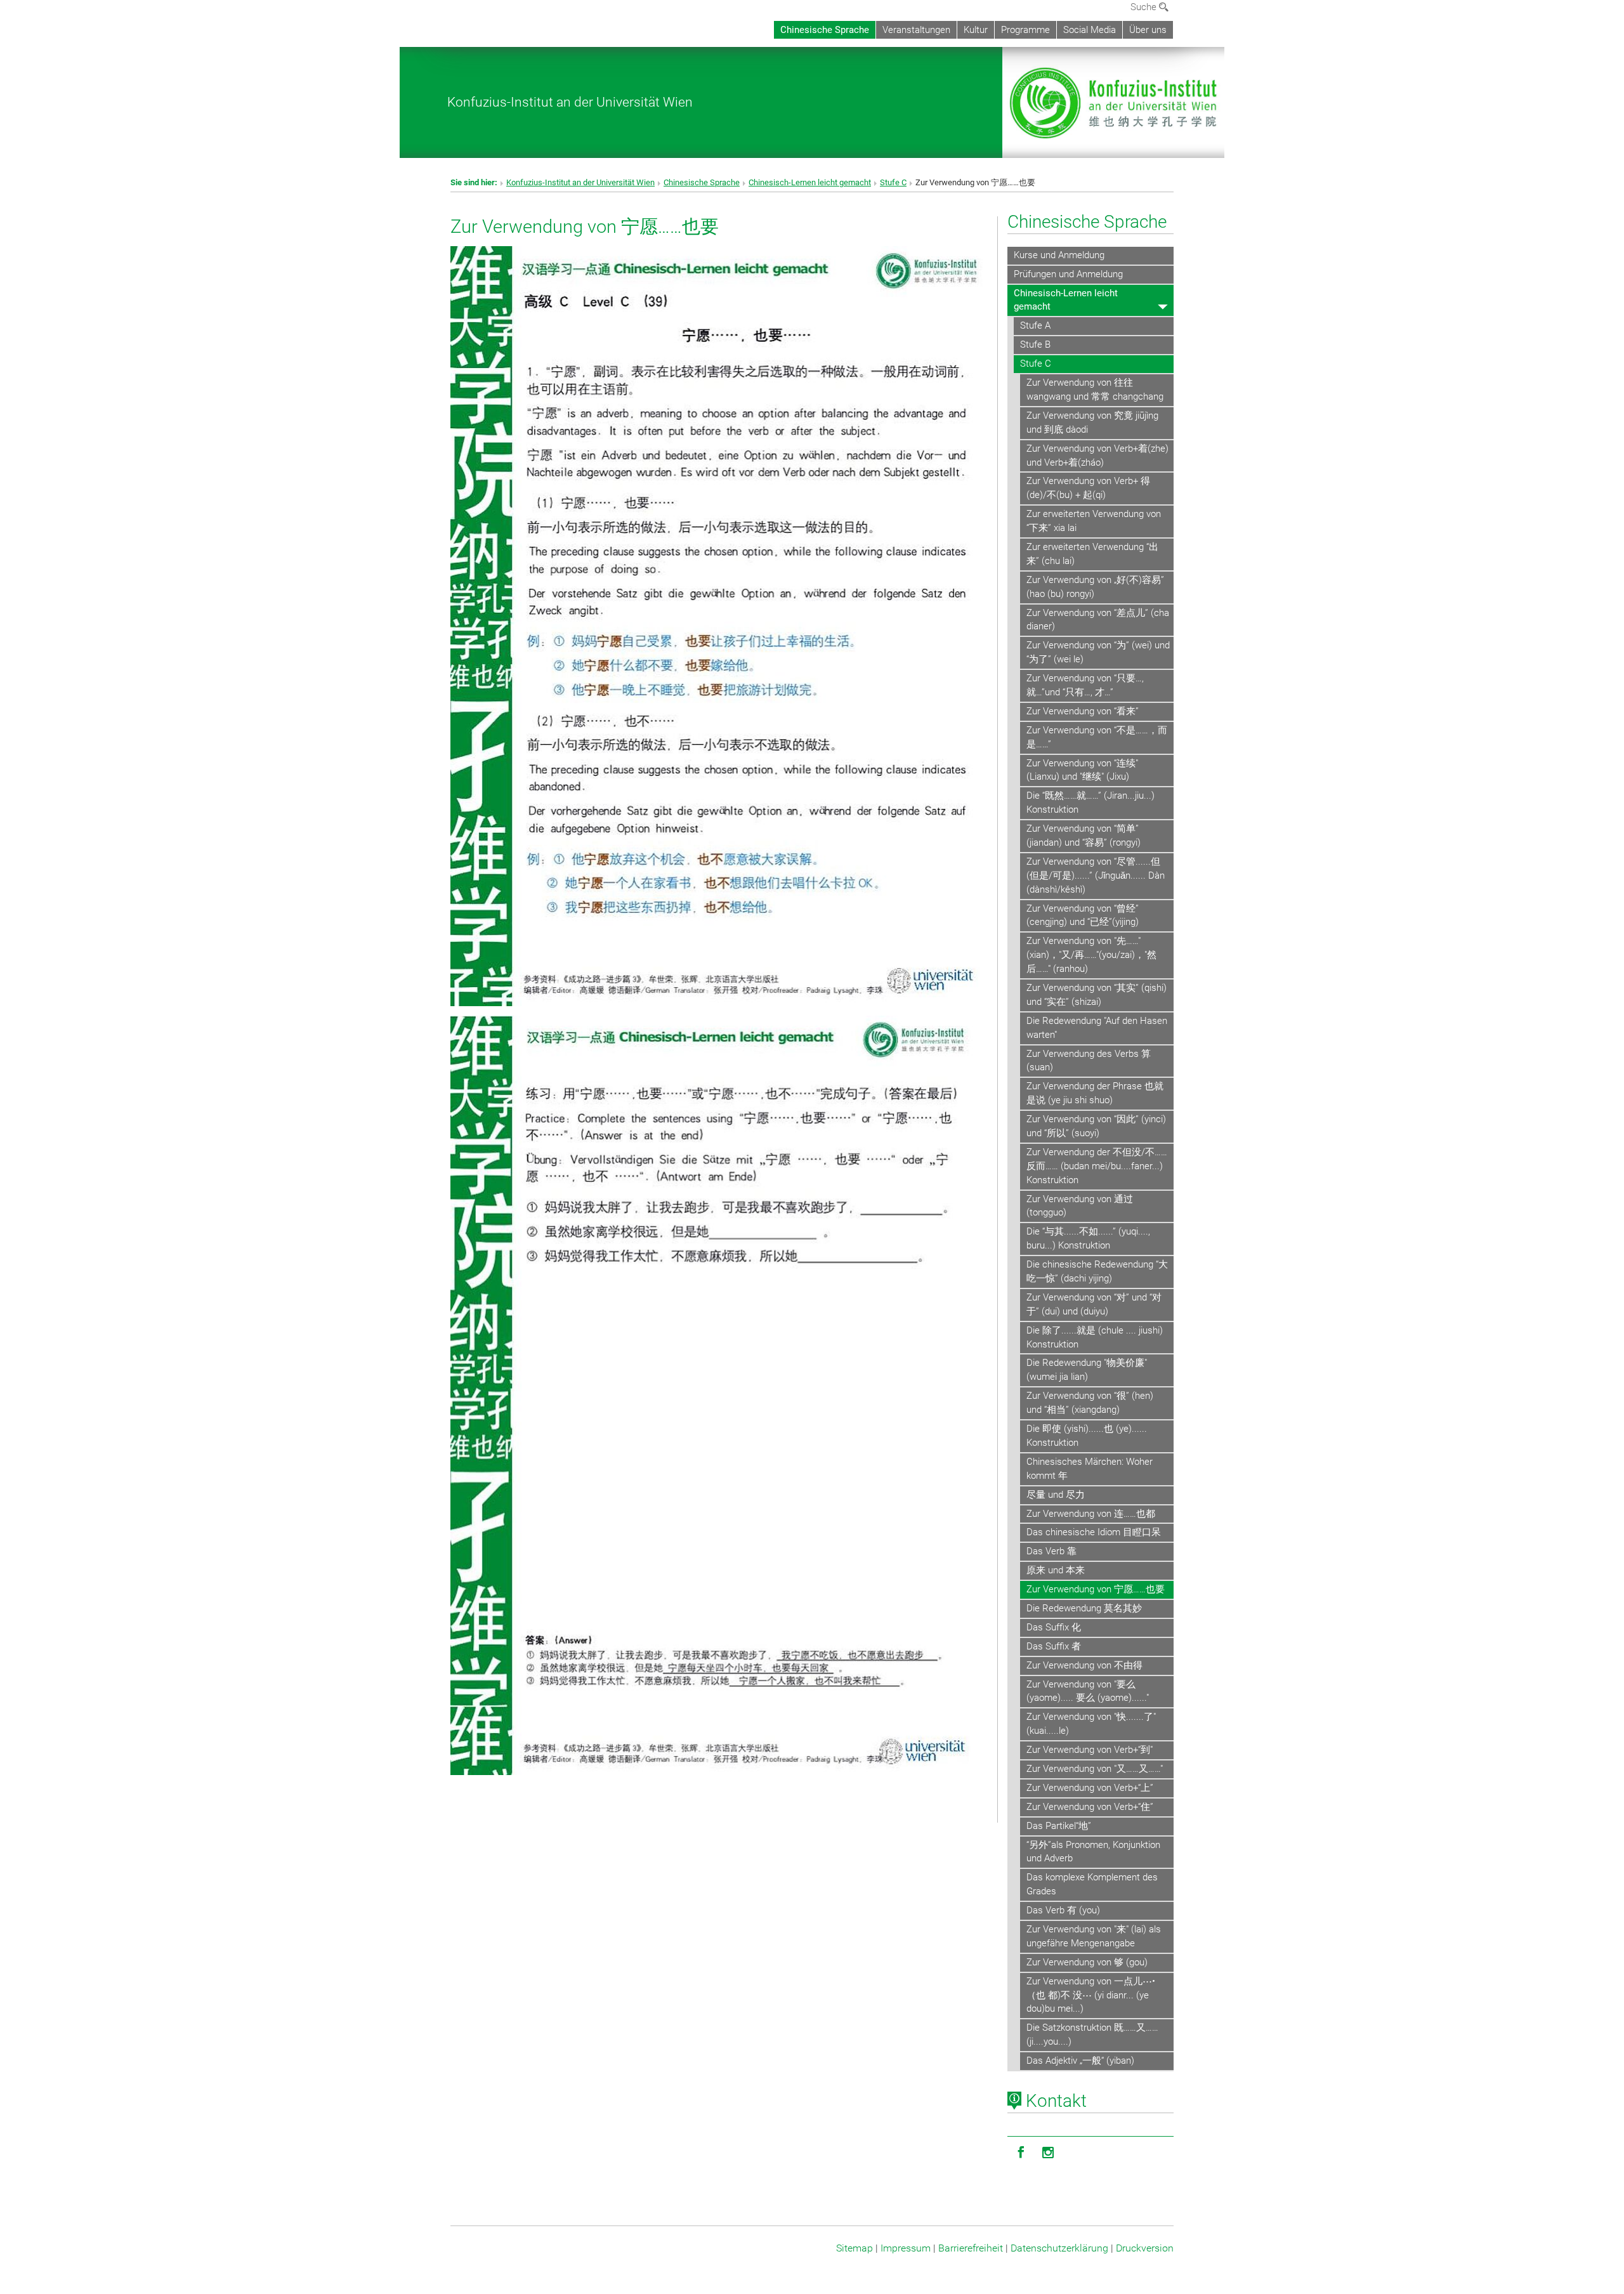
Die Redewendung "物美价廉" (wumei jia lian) (1087, 1370)
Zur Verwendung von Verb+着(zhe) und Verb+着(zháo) (1097, 456)
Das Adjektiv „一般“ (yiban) (1080, 2061)
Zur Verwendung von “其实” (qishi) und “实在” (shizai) (1097, 995)
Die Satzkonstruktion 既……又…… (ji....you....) (1092, 2035)
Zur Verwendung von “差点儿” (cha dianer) (1098, 620)
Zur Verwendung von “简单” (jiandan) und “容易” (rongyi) (1084, 836)
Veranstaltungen (916, 30)
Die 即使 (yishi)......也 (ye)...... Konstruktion (1087, 1436)
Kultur (976, 30)
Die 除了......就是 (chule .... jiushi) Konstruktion (1095, 1337)
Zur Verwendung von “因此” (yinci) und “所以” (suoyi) (1096, 1126)
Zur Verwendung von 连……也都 (1091, 1514)
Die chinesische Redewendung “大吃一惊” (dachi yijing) (1097, 1271)
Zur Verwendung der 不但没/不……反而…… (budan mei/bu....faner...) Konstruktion (1097, 1166)
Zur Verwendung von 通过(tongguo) (1080, 1206)
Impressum (906, 2248)
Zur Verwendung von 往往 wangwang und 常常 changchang (1095, 390)
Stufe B (1035, 344)
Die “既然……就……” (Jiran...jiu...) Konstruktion (1090, 803)
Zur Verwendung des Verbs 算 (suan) (1089, 1061)
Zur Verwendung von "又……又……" (1095, 1769)
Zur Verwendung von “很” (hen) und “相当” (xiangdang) (1090, 1403)
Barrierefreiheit (971, 2248)
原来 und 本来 (1056, 1570)
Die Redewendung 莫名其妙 (1084, 1608)
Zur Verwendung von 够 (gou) (1087, 1962)
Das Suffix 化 (1054, 1627)
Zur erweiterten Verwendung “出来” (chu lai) (1092, 554)
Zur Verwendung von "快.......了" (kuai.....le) (1091, 1724)
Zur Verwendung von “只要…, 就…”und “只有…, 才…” (1085, 685)
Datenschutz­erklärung (1059, 2248)
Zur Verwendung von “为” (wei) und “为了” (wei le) (1098, 652)
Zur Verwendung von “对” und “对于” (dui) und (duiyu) (1094, 1304)
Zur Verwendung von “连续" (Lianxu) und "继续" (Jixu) (1082, 770)
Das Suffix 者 (1054, 1646)
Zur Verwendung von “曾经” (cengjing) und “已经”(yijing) (1083, 915)
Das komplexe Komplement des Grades (1092, 1884)
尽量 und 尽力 (1056, 1495)
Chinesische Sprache (825, 30)
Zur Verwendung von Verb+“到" (1090, 1750)
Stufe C (893, 182)
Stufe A (1035, 325)
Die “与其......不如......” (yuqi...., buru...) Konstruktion (1088, 1238)
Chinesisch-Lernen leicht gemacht (810, 182)
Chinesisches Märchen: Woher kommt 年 (1090, 1469)
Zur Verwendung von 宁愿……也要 (1096, 1589)
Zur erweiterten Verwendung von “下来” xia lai (1094, 521)
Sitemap (855, 2248)
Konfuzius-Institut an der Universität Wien (570, 102)
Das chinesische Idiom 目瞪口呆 (1094, 1532)
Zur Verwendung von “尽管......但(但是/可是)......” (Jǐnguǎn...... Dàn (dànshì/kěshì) (1096, 875)
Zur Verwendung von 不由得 (1084, 1665)
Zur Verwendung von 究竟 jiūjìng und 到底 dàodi (1092, 423)
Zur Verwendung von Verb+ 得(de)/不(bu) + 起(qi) (1088, 488)
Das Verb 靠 (1051, 1551)
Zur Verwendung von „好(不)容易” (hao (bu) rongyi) (1095, 587)
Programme (1025, 30)
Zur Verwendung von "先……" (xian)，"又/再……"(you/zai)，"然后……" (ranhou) (1091, 955)
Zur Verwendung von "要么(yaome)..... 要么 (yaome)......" (1088, 1691)
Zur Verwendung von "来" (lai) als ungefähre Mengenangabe (1094, 1936)
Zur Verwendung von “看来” (1083, 711)
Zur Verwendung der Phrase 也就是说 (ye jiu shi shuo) (1095, 1093)
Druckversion (1145, 2248)
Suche (1145, 7)
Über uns (1148, 30)
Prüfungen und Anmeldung (1068, 274)
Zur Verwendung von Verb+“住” (1090, 1807)
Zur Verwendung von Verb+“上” (1090, 1788)
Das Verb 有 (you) (1063, 1910)
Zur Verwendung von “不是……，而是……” (1097, 737)
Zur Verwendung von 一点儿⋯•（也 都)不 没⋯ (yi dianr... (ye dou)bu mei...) (1091, 1995)
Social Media (1090, 30)
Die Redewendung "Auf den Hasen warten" (1097, 1028)
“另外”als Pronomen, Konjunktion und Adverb (1093, 1852)
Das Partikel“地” (1059, 1826)
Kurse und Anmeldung (1059, 255)
